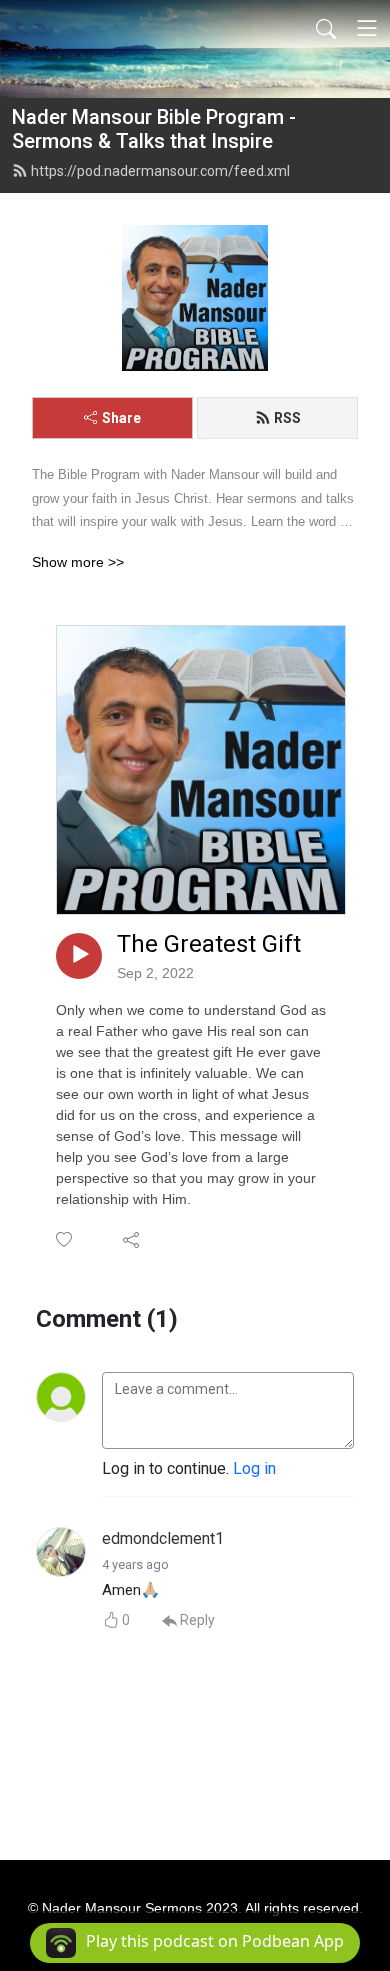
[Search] (326, 28)
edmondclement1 (163, 1538)
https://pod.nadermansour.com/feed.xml (160, 171)
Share (121, 418)
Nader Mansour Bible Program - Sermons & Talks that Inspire (154, 129)
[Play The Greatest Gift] (79, 956)
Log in (254, 1468)
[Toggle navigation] (367, 28)
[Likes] (65, 1239)
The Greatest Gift (209, 944)
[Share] (132, 1239)
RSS (287, 418)
